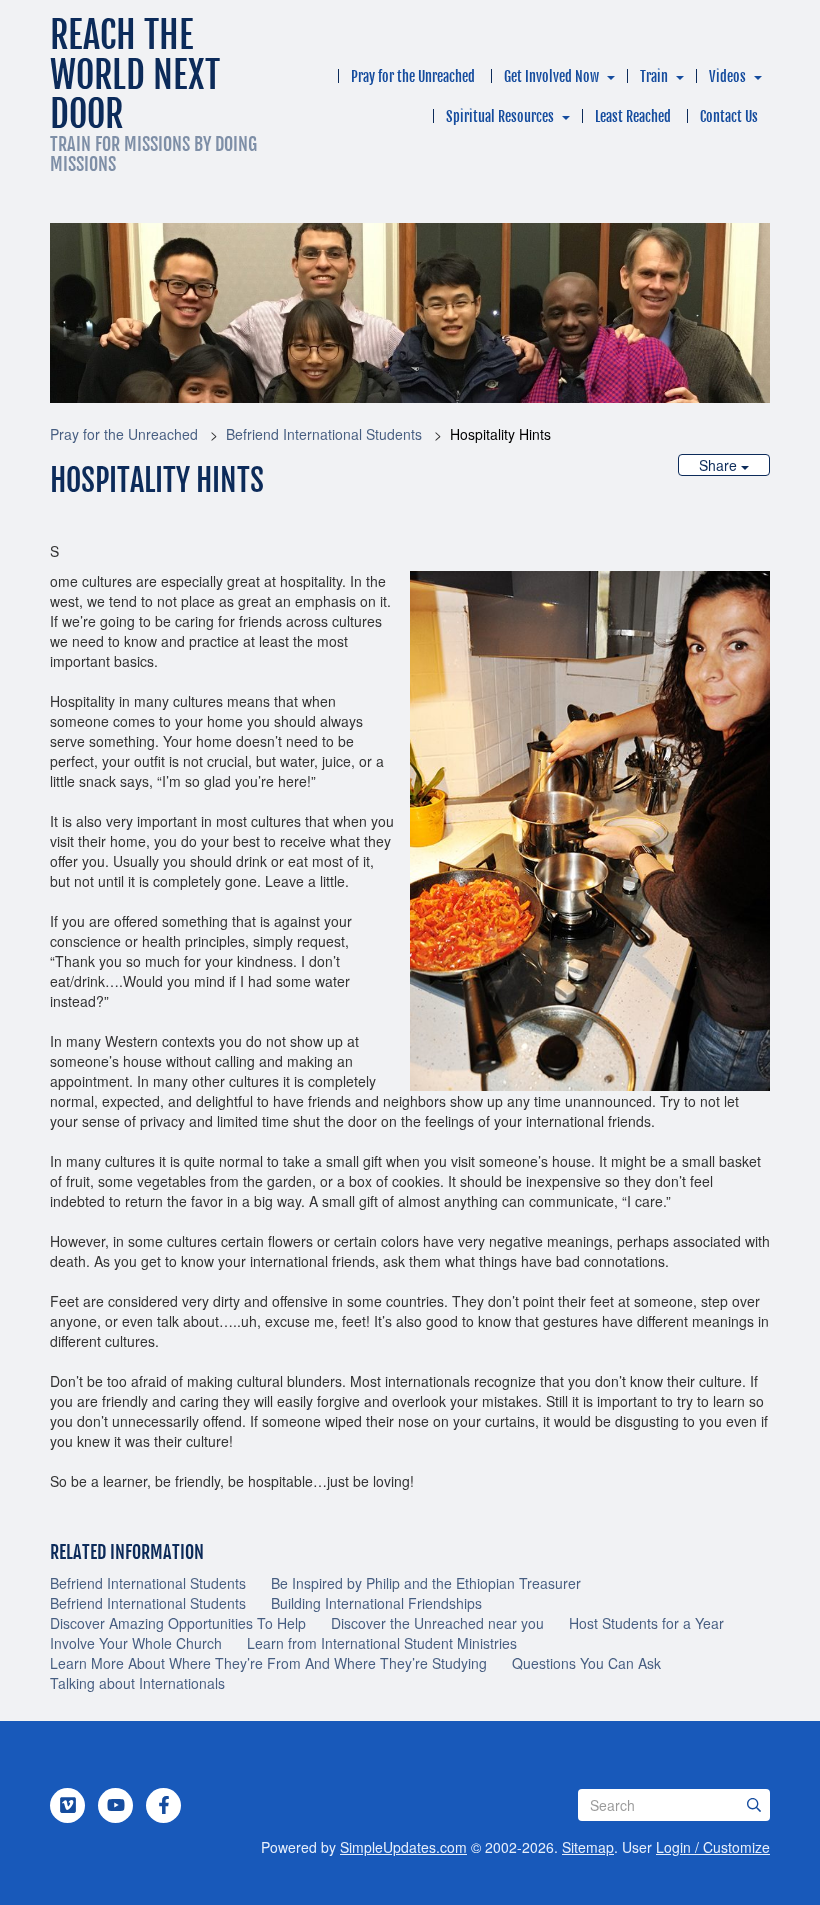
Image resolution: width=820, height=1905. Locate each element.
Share (720, 465)
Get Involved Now (551, 76)
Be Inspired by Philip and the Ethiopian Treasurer (426, 1583)
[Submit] (754, 1805)
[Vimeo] (68, 1805)
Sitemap (588, 1847)
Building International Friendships (376, 1603)
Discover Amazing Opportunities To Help (178, 1623)
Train (654, 76)
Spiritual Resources (500, 116)
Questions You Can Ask (586, 1663)
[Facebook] (164, 1805)
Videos (727, 76)
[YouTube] (116, 1805)
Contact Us (729, 116)
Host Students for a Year (646, 1623)
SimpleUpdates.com (403, 1847)
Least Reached (633, 116)
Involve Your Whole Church (136, 1643)
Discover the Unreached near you (437, 1623)
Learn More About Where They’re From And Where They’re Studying (268, 1663)
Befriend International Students (324, 434)
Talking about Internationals (137, 1683)
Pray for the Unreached (413, 76)
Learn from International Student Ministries (382, 1643)
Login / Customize (713, 1847)
